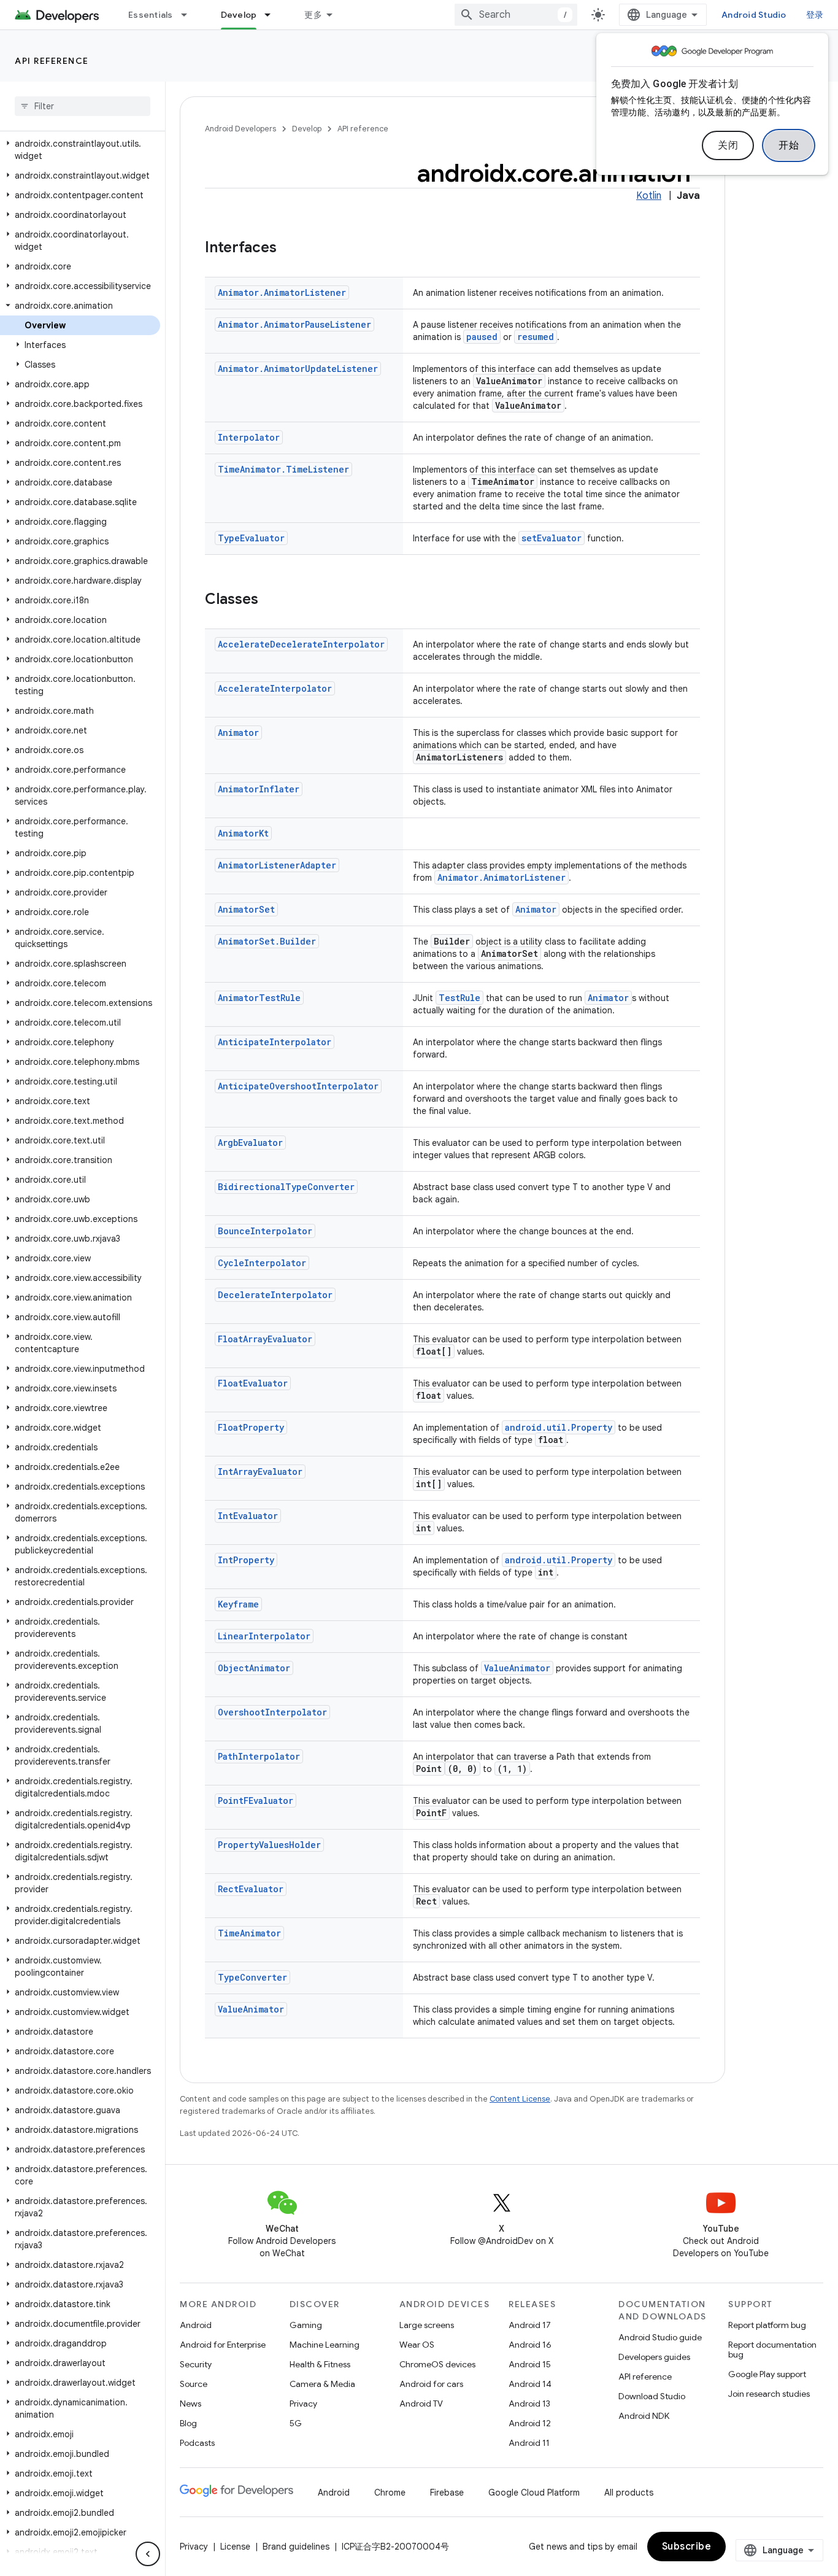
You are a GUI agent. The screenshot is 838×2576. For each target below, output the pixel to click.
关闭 (728, 145)
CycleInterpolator (262, 1263)
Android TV (421, 2404)
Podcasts (197, 2443)
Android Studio (754, 15)
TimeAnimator (249, 1933)
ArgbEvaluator (250, 1143)
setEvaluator (552, 538)
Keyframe (238, 1604)
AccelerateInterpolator (275, 688)
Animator (238, 733)
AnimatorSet (246, 909)
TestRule (459, 998)
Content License (520, 2099)
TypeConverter (252, 1977)
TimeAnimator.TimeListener (283, 469)
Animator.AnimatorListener (282, 292)
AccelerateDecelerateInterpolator (301, 644)
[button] (80, 150)
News (190, 2404)
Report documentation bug (772, 2350)
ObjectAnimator (254, 1668)
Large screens (427, 2325)
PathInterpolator (259, 1756)
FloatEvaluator (253, 1383)
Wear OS (417, 2345)
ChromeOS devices (437, 2364)
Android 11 (529, 2443)
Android (196, 2325)
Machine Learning (325, 2345)
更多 (313, 15)
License (235, 2547)
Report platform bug (767, 2325)
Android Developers (240, 129)
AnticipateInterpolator (275, 1042)
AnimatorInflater (259, 789)
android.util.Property (559, 1427)
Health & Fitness (320, 2364)
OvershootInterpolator (272, 1712)
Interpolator (249, 437)
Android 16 (530, 2345)
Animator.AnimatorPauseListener (294, 324)
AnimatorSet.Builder (267, 941)
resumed (536, 337)
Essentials (151, 15)
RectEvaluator (251, 1889)
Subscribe (687, 2547)
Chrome (390, 2493)
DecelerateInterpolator (275, 1295)
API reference (52, 61)
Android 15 (530, 2364)
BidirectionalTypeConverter (286, 1187)
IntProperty (246, 1560)
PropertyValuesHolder (269, 1845)
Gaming (306, 2325)
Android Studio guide (660, 2337)
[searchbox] (83, 106)
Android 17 (530, 2325)
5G (296, 2423)
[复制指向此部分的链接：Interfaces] (289, 249)
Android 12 (530, 2423)
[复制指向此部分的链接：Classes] (271, 600)
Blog (188, 2423)
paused (482, 337)
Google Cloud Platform (534, 2493)
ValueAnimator (517, 1668)
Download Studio (652, 2396)
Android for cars (431, 2384)
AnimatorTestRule (259, 998)
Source (194, 2384)
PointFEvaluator (256, 1800)
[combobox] (516, 15)
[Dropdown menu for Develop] (273, 15)
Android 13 (529, 2404)
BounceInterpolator (265, 1231)
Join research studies (769, 2394)
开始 (789, 145)
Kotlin (649, 196)
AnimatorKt (243, 833)
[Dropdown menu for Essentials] (190, 15)
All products (629, 2493)
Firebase (447, 2493)
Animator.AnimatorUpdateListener (298, 369)
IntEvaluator (248, 1516)
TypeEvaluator (251, 538)
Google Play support (767, 2374)
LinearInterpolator (264, 1636)
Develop (239, 15)
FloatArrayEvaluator (265, 1339)
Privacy (303, 2404)
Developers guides (654, 2357)
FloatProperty (251, 1427)
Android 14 (530, 2384)
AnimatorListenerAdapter (277, 865)
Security (196, 2364)
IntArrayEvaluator (260, 1472)
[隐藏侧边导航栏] (148, 2554)
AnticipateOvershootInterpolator (298, 1086)
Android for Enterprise (223, 2345)
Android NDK (644, 2416)
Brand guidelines (296, 2547)
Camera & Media (322, 2384)
